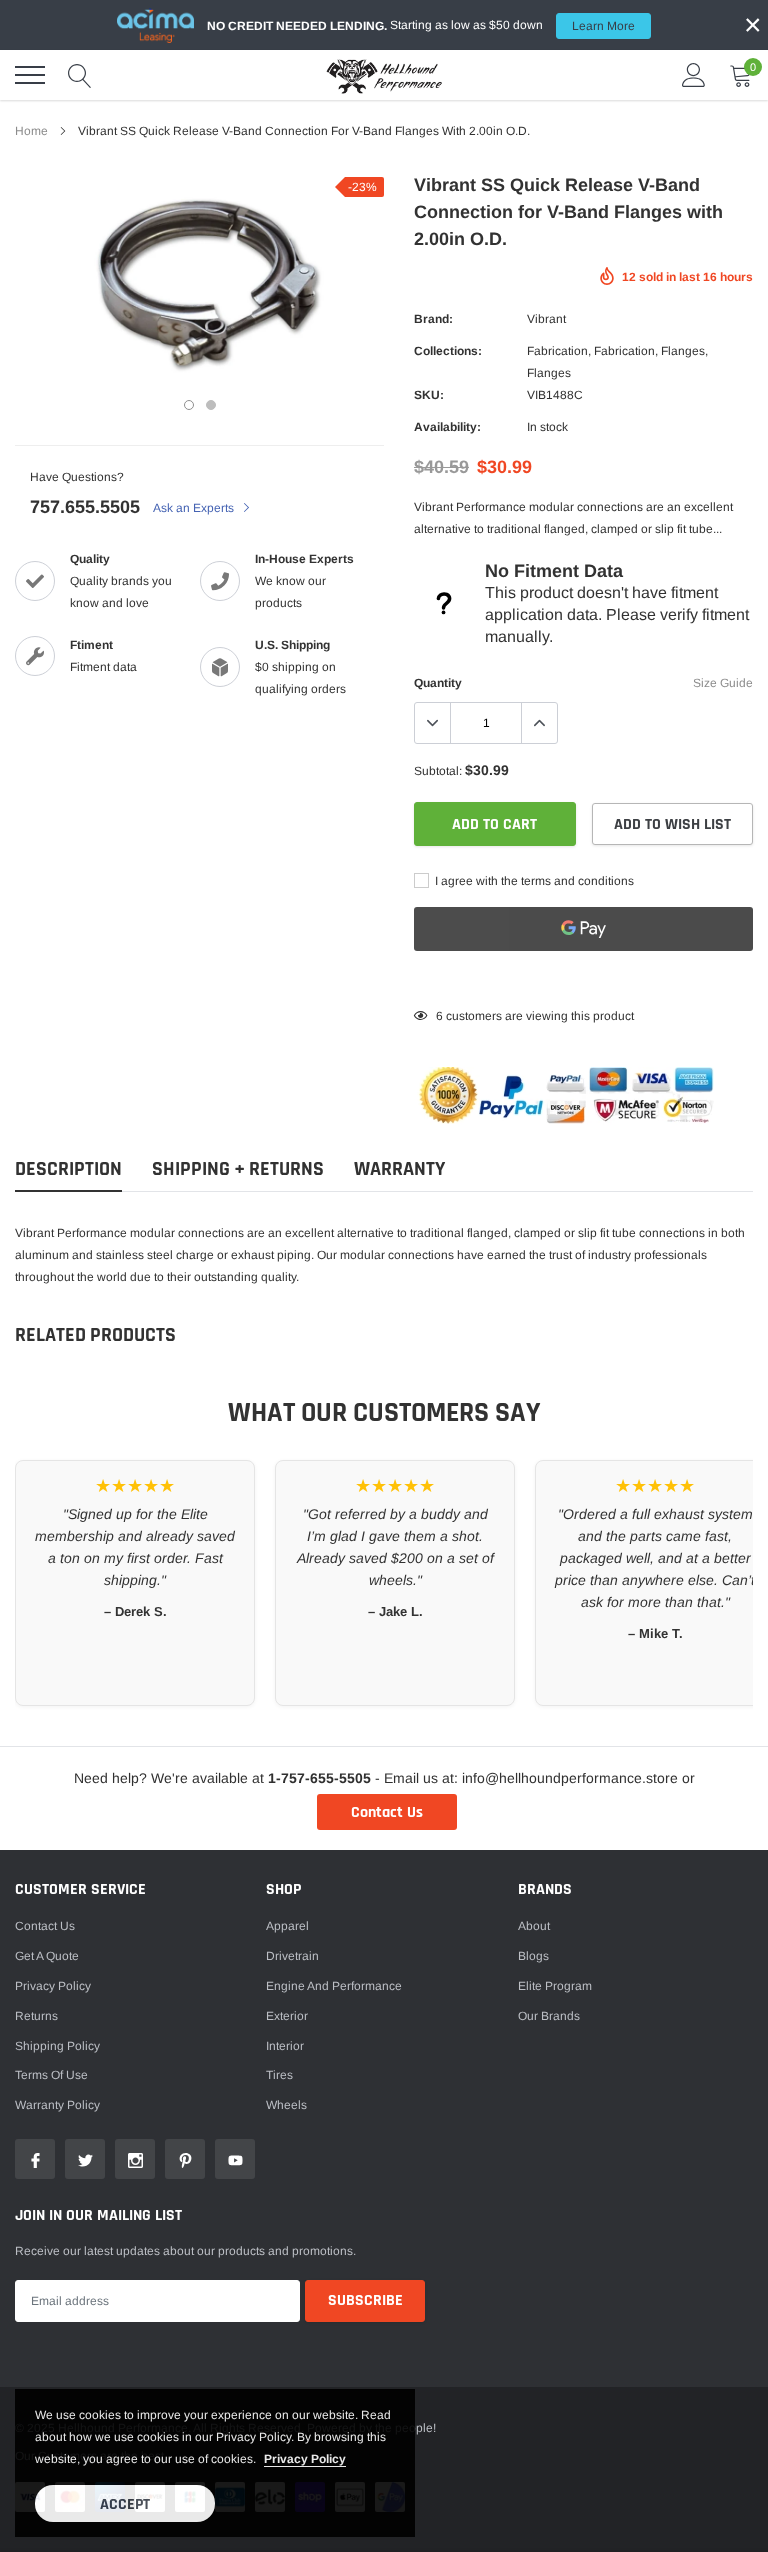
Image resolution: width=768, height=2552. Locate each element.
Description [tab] (68, 1169)
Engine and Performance (334, 1986)
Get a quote (47, 1956)
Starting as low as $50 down (421, 25)
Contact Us (387, 1812)
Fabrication (557, 351)
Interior (285, 2046)
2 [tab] (211, 405)
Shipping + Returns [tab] (238, 1169)
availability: (447, 427)
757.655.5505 (85, 507)
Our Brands (549, 2016)
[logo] (384, 75)
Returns (36, 2016)
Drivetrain (292, 1956)
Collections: (448, 351)
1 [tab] (189, 405)
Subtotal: (438, 771)
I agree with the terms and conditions (533, 881)
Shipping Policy (57, 2046)
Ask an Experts (195, 508)
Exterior (287, 2016)
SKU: (429, 395)
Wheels (286, 2105)
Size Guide (723, 683)
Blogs (533, 1956)
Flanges (683, 351)
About (534, 1926)
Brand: (433, 319)
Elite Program (555, 1986)
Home (31, 131)
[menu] (30, 75)
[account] (694, 75)
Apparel (287, 1926)
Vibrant (546, 319)
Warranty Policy (57, 2105)
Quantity (438, 683)
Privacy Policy (53, 1986)
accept (125, 2504)
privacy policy (305, 2459)
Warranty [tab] (399, 1169)
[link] (35, 2159)
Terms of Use (51, 2075)
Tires (279, 2075)
